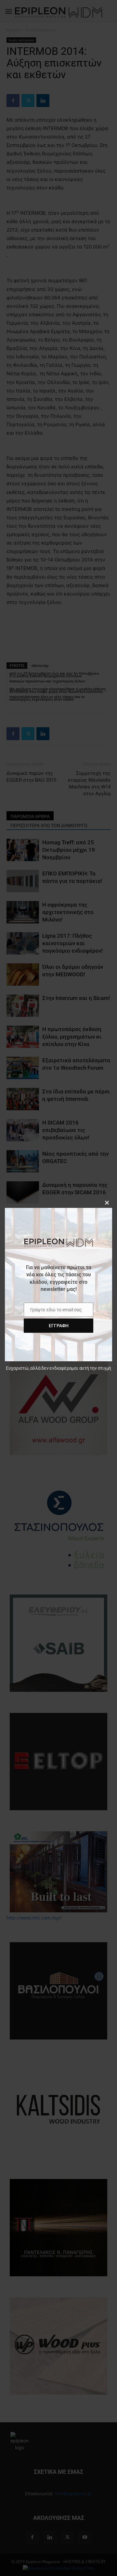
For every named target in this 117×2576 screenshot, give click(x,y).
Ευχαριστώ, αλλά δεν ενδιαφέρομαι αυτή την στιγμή (58, 1368)
